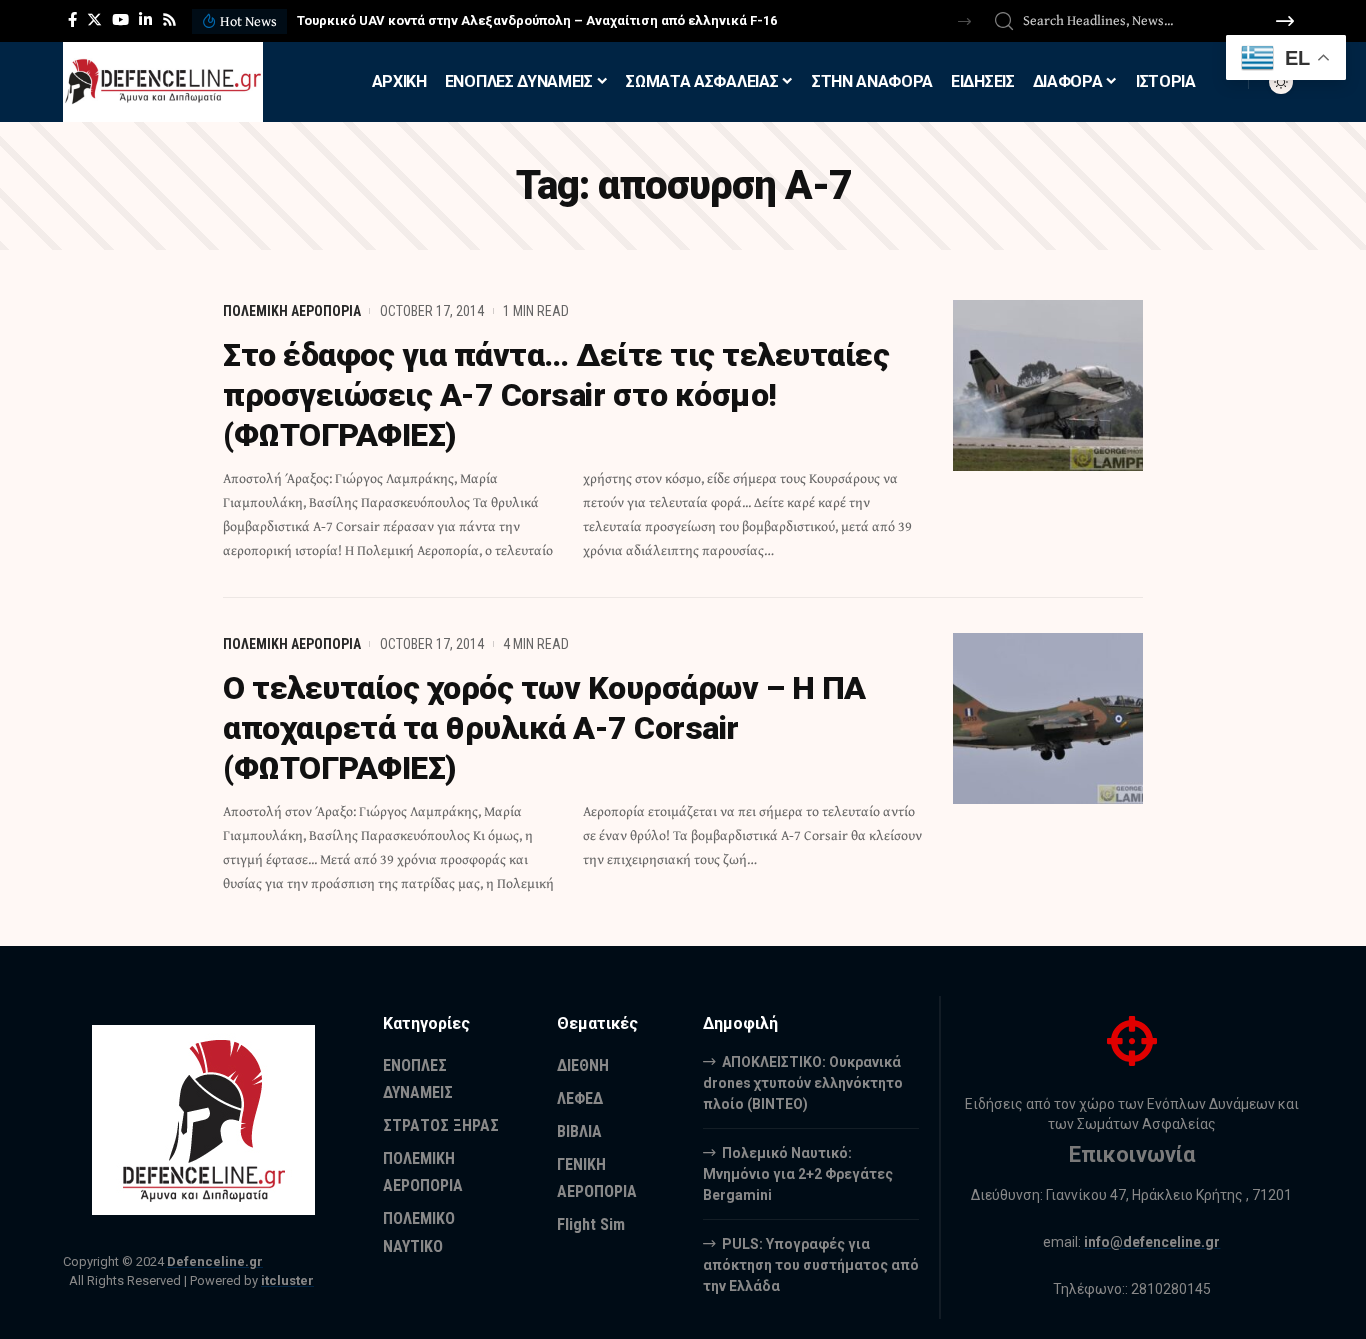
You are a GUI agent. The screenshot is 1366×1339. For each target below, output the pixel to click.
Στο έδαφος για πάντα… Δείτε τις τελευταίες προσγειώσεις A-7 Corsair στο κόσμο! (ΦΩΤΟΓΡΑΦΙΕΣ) (556, 395)
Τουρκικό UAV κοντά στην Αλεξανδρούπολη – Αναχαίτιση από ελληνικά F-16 (537, 20)
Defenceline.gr (215, 1261)
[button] (964, 21)
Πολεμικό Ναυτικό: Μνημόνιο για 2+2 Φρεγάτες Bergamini (798, 1174)
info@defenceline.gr (1152, 1242)
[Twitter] (94, 20)
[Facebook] (72, 20)
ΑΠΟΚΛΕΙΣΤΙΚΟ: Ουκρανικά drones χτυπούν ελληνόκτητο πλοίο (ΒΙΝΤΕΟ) (803, 1083)
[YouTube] (120, 20)
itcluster (287, 1280)
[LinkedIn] (145, 20)
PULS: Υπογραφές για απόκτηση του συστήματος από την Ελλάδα (811, 1265)
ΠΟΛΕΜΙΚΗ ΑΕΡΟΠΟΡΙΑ (292, 311)
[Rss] (169, 20)
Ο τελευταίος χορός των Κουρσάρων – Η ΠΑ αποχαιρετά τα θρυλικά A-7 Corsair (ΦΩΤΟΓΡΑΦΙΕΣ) (544, 728)
